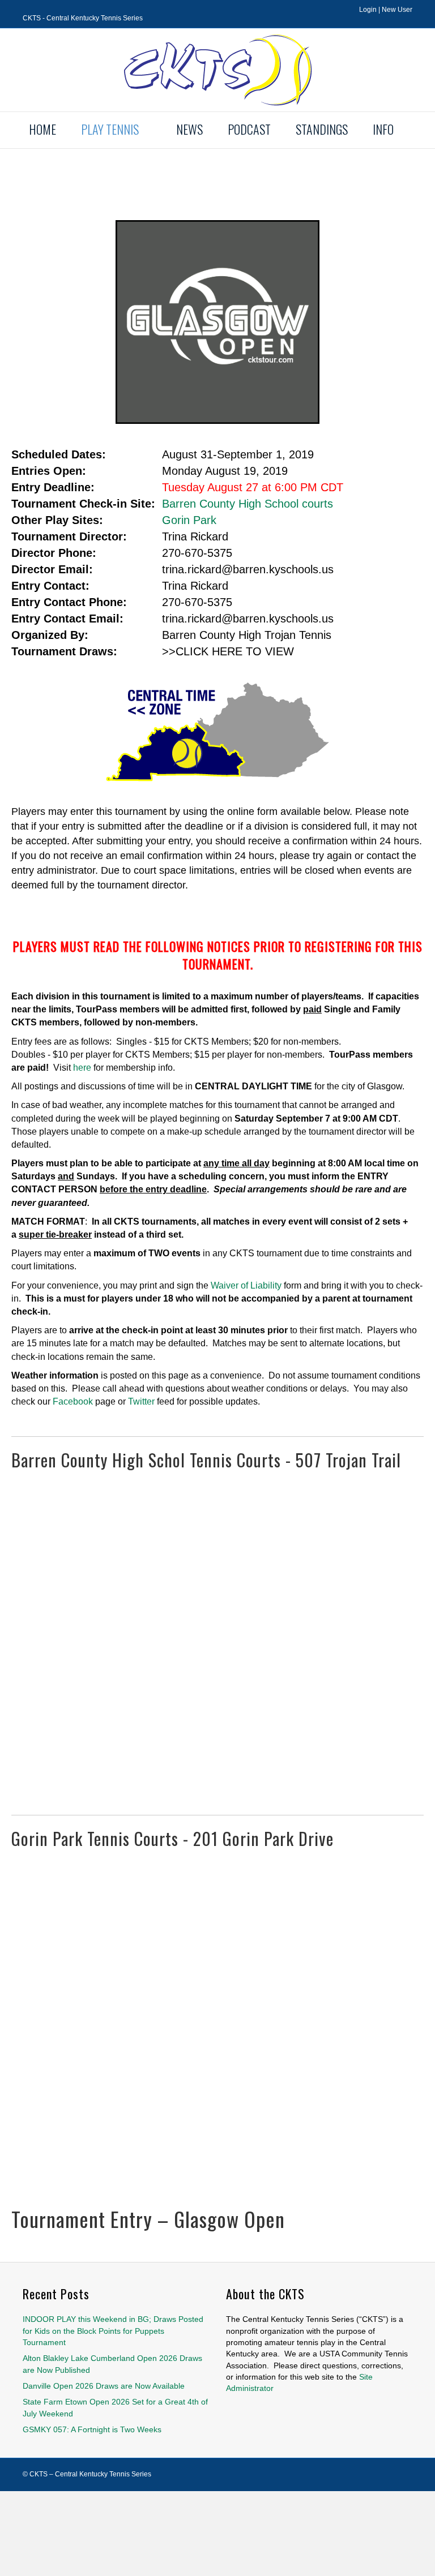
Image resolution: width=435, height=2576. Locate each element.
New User (397, 10)
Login (368, 10)
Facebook (73, 1401)
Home (42, 129)
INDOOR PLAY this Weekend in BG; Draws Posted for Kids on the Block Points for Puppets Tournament (113, 2331)
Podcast (249, 129)
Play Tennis (110, 129)
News (189, 129)
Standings (322, 129)
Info (383, 129)
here (82, 1068)
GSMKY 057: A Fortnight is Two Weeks (92, 2429)
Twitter (141, 1401)
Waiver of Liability (246, 1285)
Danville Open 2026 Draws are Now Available (104, 2386)
